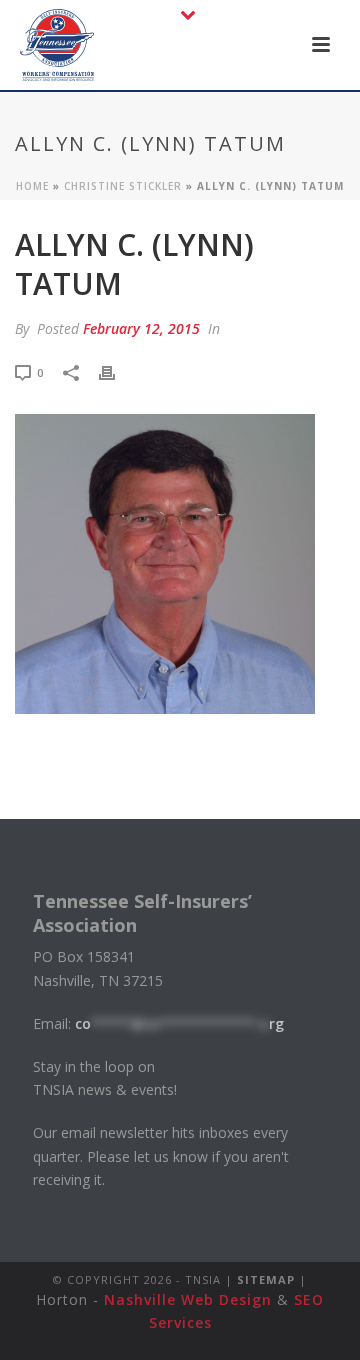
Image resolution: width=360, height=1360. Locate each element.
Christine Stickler (123, 186)
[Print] (117, 371)
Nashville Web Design (188, 1299)
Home (32, 186)
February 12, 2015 (141, 328)
